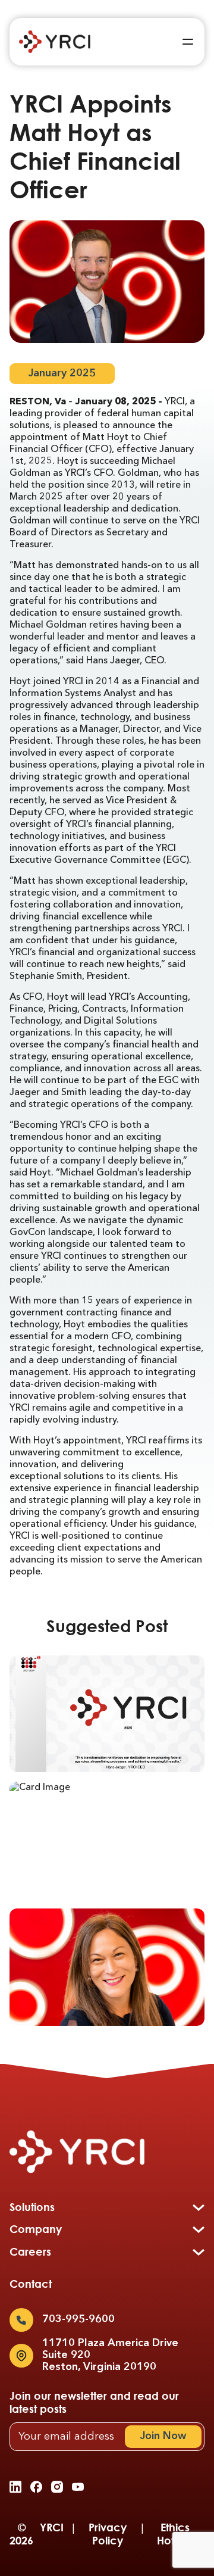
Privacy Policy (108, 2534)
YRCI (52, 2527)
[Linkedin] (15, 2487)
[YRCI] (55, 42)
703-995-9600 (78, 2319)
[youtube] (78, 2487)
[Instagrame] (57, 2487)
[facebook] (36, 2487)
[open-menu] (188, 42)
